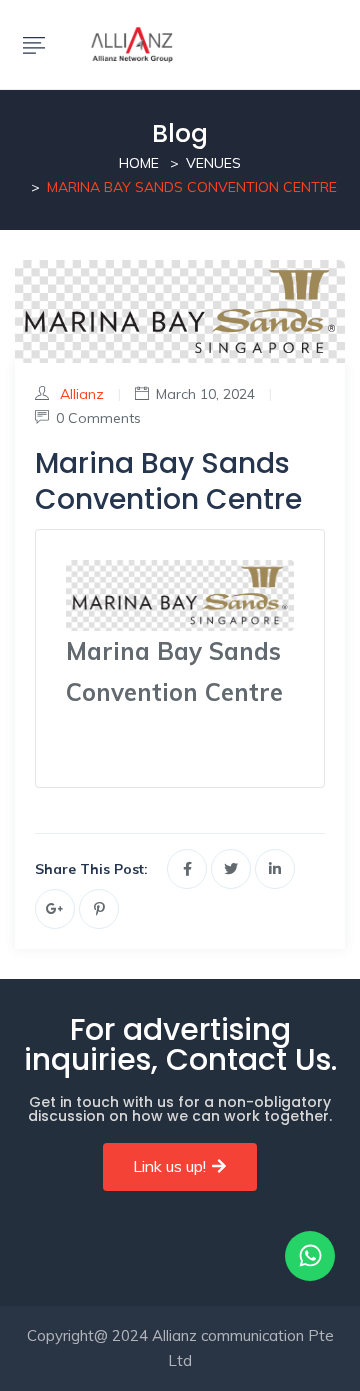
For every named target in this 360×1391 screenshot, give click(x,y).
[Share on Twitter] (231, 869)
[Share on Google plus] (55, 909)
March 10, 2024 (205, 394)
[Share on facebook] (187, 869)
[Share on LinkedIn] (275, 869)
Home (139, 163)
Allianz (82, 394)
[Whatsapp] (310, 1256)
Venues (213, 163)
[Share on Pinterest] (99, 909)
